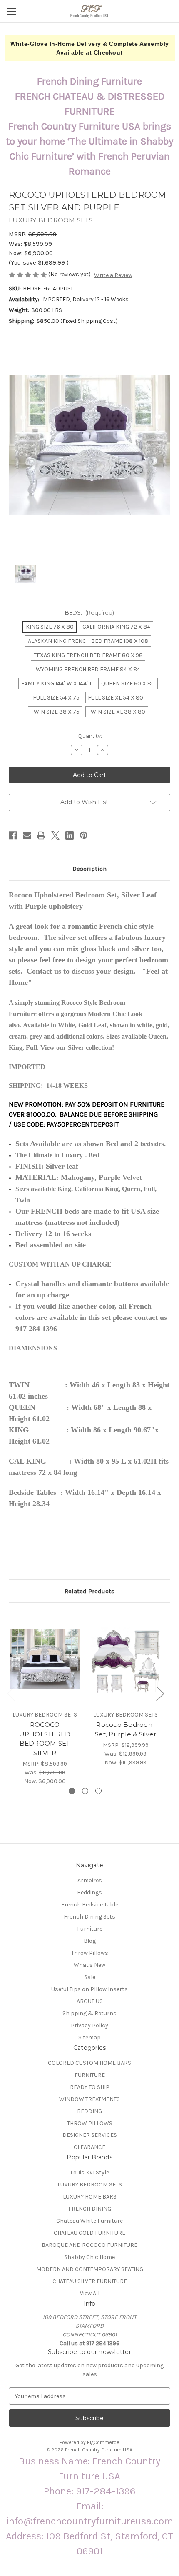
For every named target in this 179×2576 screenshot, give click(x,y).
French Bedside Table (90, 1905)
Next (160, 1693)
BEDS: (89, 612)
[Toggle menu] (11, 11)
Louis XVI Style (90, 2172)
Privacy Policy (89, 2025)
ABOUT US (90, 2001)
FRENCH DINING (90, 2209)
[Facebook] (13, 835)
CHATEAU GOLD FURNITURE (89, 2233)
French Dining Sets (89, 1917)
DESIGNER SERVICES (90, 2135)
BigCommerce (103, 2442)
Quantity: (90, 736)
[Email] (27, 835)
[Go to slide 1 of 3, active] (72, 1791)
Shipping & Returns (89, 2013)
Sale (90, 1977)
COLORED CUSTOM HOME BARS (89, 2063)
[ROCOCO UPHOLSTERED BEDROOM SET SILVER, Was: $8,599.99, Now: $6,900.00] (45, 1659)
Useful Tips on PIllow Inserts (89, 1989)
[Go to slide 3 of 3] (98, 1791)
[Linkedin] (70, 835)
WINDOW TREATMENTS (89, 2099)
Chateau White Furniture (89, 2221)
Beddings (89, 1893)
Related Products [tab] (89, 1591)
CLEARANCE (89, 2147)
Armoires (90, 1880)
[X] (55, 835)
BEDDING (89, 2111)
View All (90, 2293)
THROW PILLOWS (90, 2123)
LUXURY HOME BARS (90, 2197)
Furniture (90, 1929)
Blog (90, 1941)
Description (89, 869)
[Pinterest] (84, 835)
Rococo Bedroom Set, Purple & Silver (126, 1729)
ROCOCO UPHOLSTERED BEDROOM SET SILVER (45, 1739)
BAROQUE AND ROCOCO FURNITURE (89, 2245)
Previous (11, 1693)
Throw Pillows (90, 1953)
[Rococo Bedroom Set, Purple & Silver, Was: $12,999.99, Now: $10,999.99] (126, 1659)
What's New (89, 1965)
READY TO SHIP (90, 2087)
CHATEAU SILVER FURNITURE (90, 2281)
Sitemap (89, 2038)
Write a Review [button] (113, 275)
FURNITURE (90, 2075)
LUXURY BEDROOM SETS (90, 2185)
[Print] (41, 835)
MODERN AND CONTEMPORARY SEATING (90, 2269)
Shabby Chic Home (89, 2257)
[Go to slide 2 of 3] (85, 1791)
